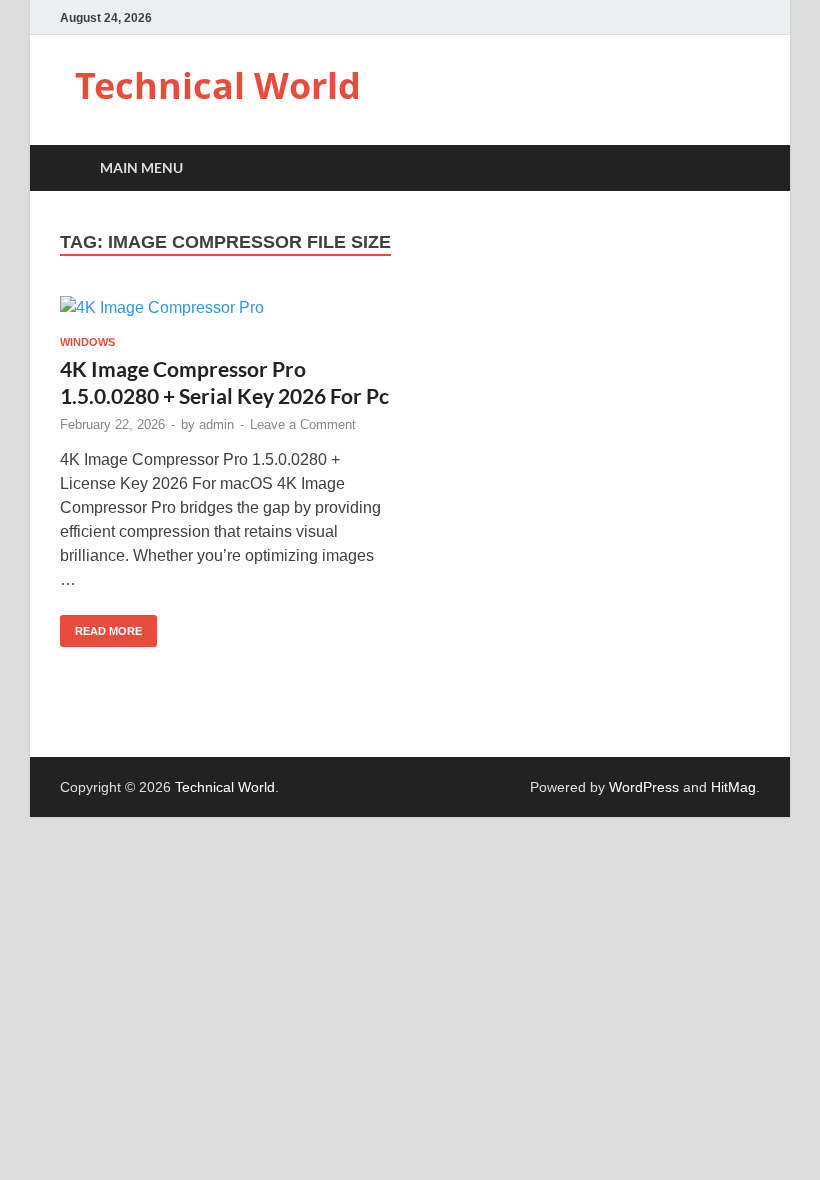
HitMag (733, 787)
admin (216, 424)
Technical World (218, 85)
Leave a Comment (303, 424)
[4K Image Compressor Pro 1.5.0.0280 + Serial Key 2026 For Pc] (225, 308)
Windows (87, 342)
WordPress (644, 787)
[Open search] (740, 168)
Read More (101, 626)
